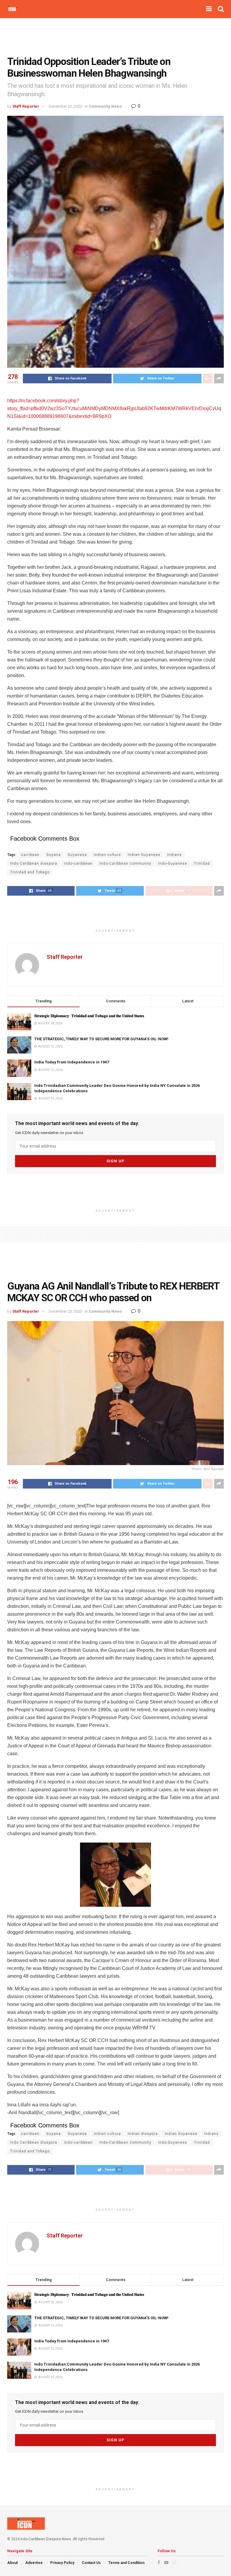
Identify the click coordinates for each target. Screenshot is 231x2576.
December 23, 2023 (65, 106)
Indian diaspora (143, 2134)
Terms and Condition (126, 2563)
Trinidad (202, 863)
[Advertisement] (115, 36)
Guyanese (77, 855)
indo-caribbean (78, 863)
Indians (174, 855)
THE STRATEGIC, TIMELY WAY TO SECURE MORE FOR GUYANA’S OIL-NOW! (101, 1039)
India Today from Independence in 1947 (72, 1062)
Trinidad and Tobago (30, 872)
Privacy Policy (62, 2563)
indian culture (107, 855)
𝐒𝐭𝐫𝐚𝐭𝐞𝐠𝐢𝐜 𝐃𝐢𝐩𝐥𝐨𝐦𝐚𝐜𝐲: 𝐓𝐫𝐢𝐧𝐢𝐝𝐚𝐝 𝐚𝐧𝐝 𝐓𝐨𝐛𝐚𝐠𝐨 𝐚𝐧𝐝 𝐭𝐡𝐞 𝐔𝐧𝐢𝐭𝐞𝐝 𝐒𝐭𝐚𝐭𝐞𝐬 (90, 1016)
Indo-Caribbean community (125, 863)
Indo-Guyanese (173, 863)
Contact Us (91, 2563)
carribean (30, 855)
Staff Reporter (26, 106)
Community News (105, 106)
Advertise (34, 2563)
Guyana (54, 855)
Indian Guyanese (144, 855)
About (12, 2563)
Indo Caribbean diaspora (34, 863)
